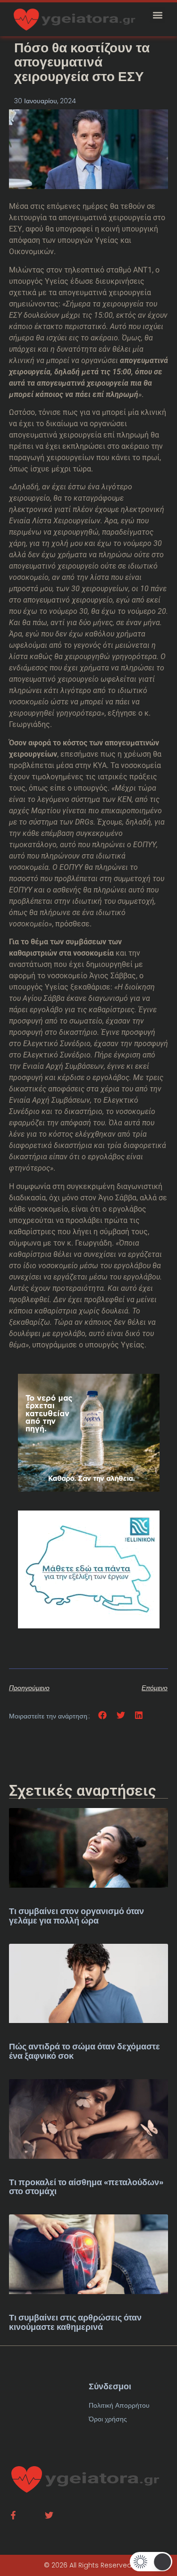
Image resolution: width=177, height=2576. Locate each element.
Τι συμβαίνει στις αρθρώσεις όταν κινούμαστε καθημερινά (75, 2322)
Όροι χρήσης (108, 2419)
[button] (157, 15)
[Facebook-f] (13, 2515)
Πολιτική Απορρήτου (119, 2405)
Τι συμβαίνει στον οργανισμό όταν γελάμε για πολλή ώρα (76, 1916)
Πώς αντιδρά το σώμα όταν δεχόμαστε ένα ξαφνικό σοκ (84, 2051)
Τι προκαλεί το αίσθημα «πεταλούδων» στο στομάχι (86, 2187)
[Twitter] (49, 2515)
